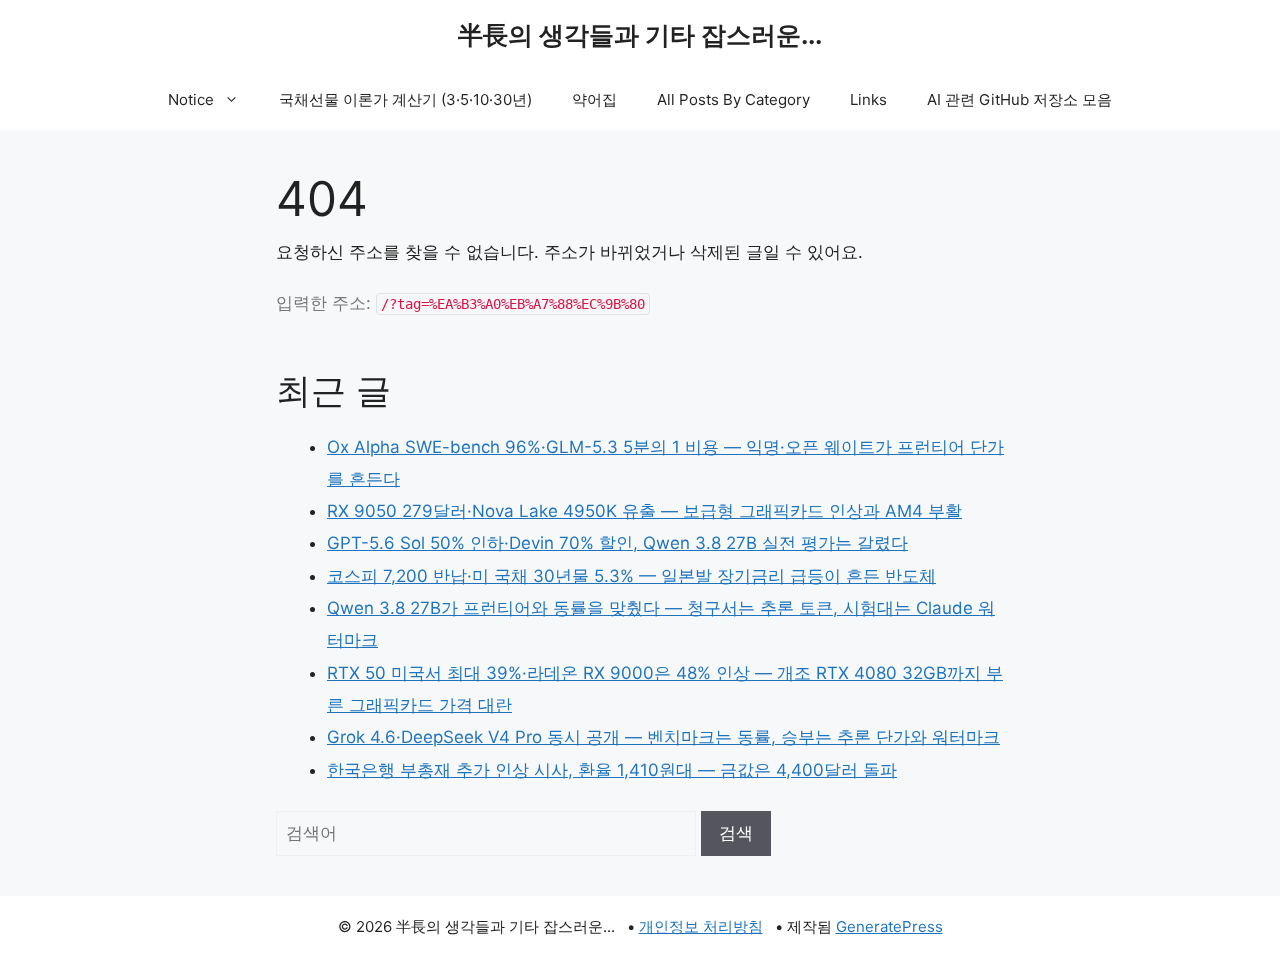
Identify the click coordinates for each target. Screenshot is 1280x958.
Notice (191, 99)
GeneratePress (889, 926)
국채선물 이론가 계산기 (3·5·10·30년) (405, 99)
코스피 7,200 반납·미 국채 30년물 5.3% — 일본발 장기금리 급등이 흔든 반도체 (631, 576)
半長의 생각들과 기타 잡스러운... (640, 35)
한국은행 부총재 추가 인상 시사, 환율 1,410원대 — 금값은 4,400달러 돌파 (612, 770)
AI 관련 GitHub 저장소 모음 (1019, 99)
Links (868, 99)
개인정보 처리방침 (701, 926)
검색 (736, 833)
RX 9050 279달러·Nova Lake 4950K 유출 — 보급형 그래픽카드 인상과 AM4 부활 (644, 511)
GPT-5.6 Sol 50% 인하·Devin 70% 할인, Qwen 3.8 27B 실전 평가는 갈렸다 (617, 543)
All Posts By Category (733, 99)
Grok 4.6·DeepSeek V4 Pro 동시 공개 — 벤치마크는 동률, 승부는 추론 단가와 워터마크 (663, 737)
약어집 (594, 99)
